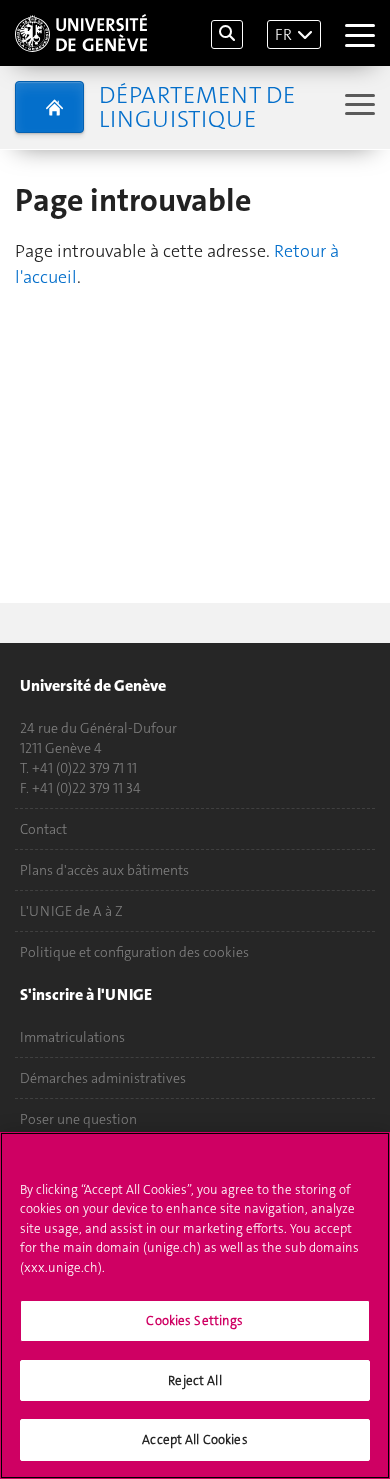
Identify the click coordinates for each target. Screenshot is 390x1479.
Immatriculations (72, 1037)
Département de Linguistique (197, 107)
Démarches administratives (103, 1078)
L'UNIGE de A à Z (71, 911)
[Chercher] (227, 34)
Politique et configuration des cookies (134, 952)
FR (283, 34)
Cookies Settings (194, 1320)
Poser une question (78, 1119)
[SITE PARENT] (49, 107)
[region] (195, 1305)
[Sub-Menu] (357, 106)
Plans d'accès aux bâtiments (104, 870)
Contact (43, 829)
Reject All (194, 1380)
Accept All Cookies (194, 1439)
